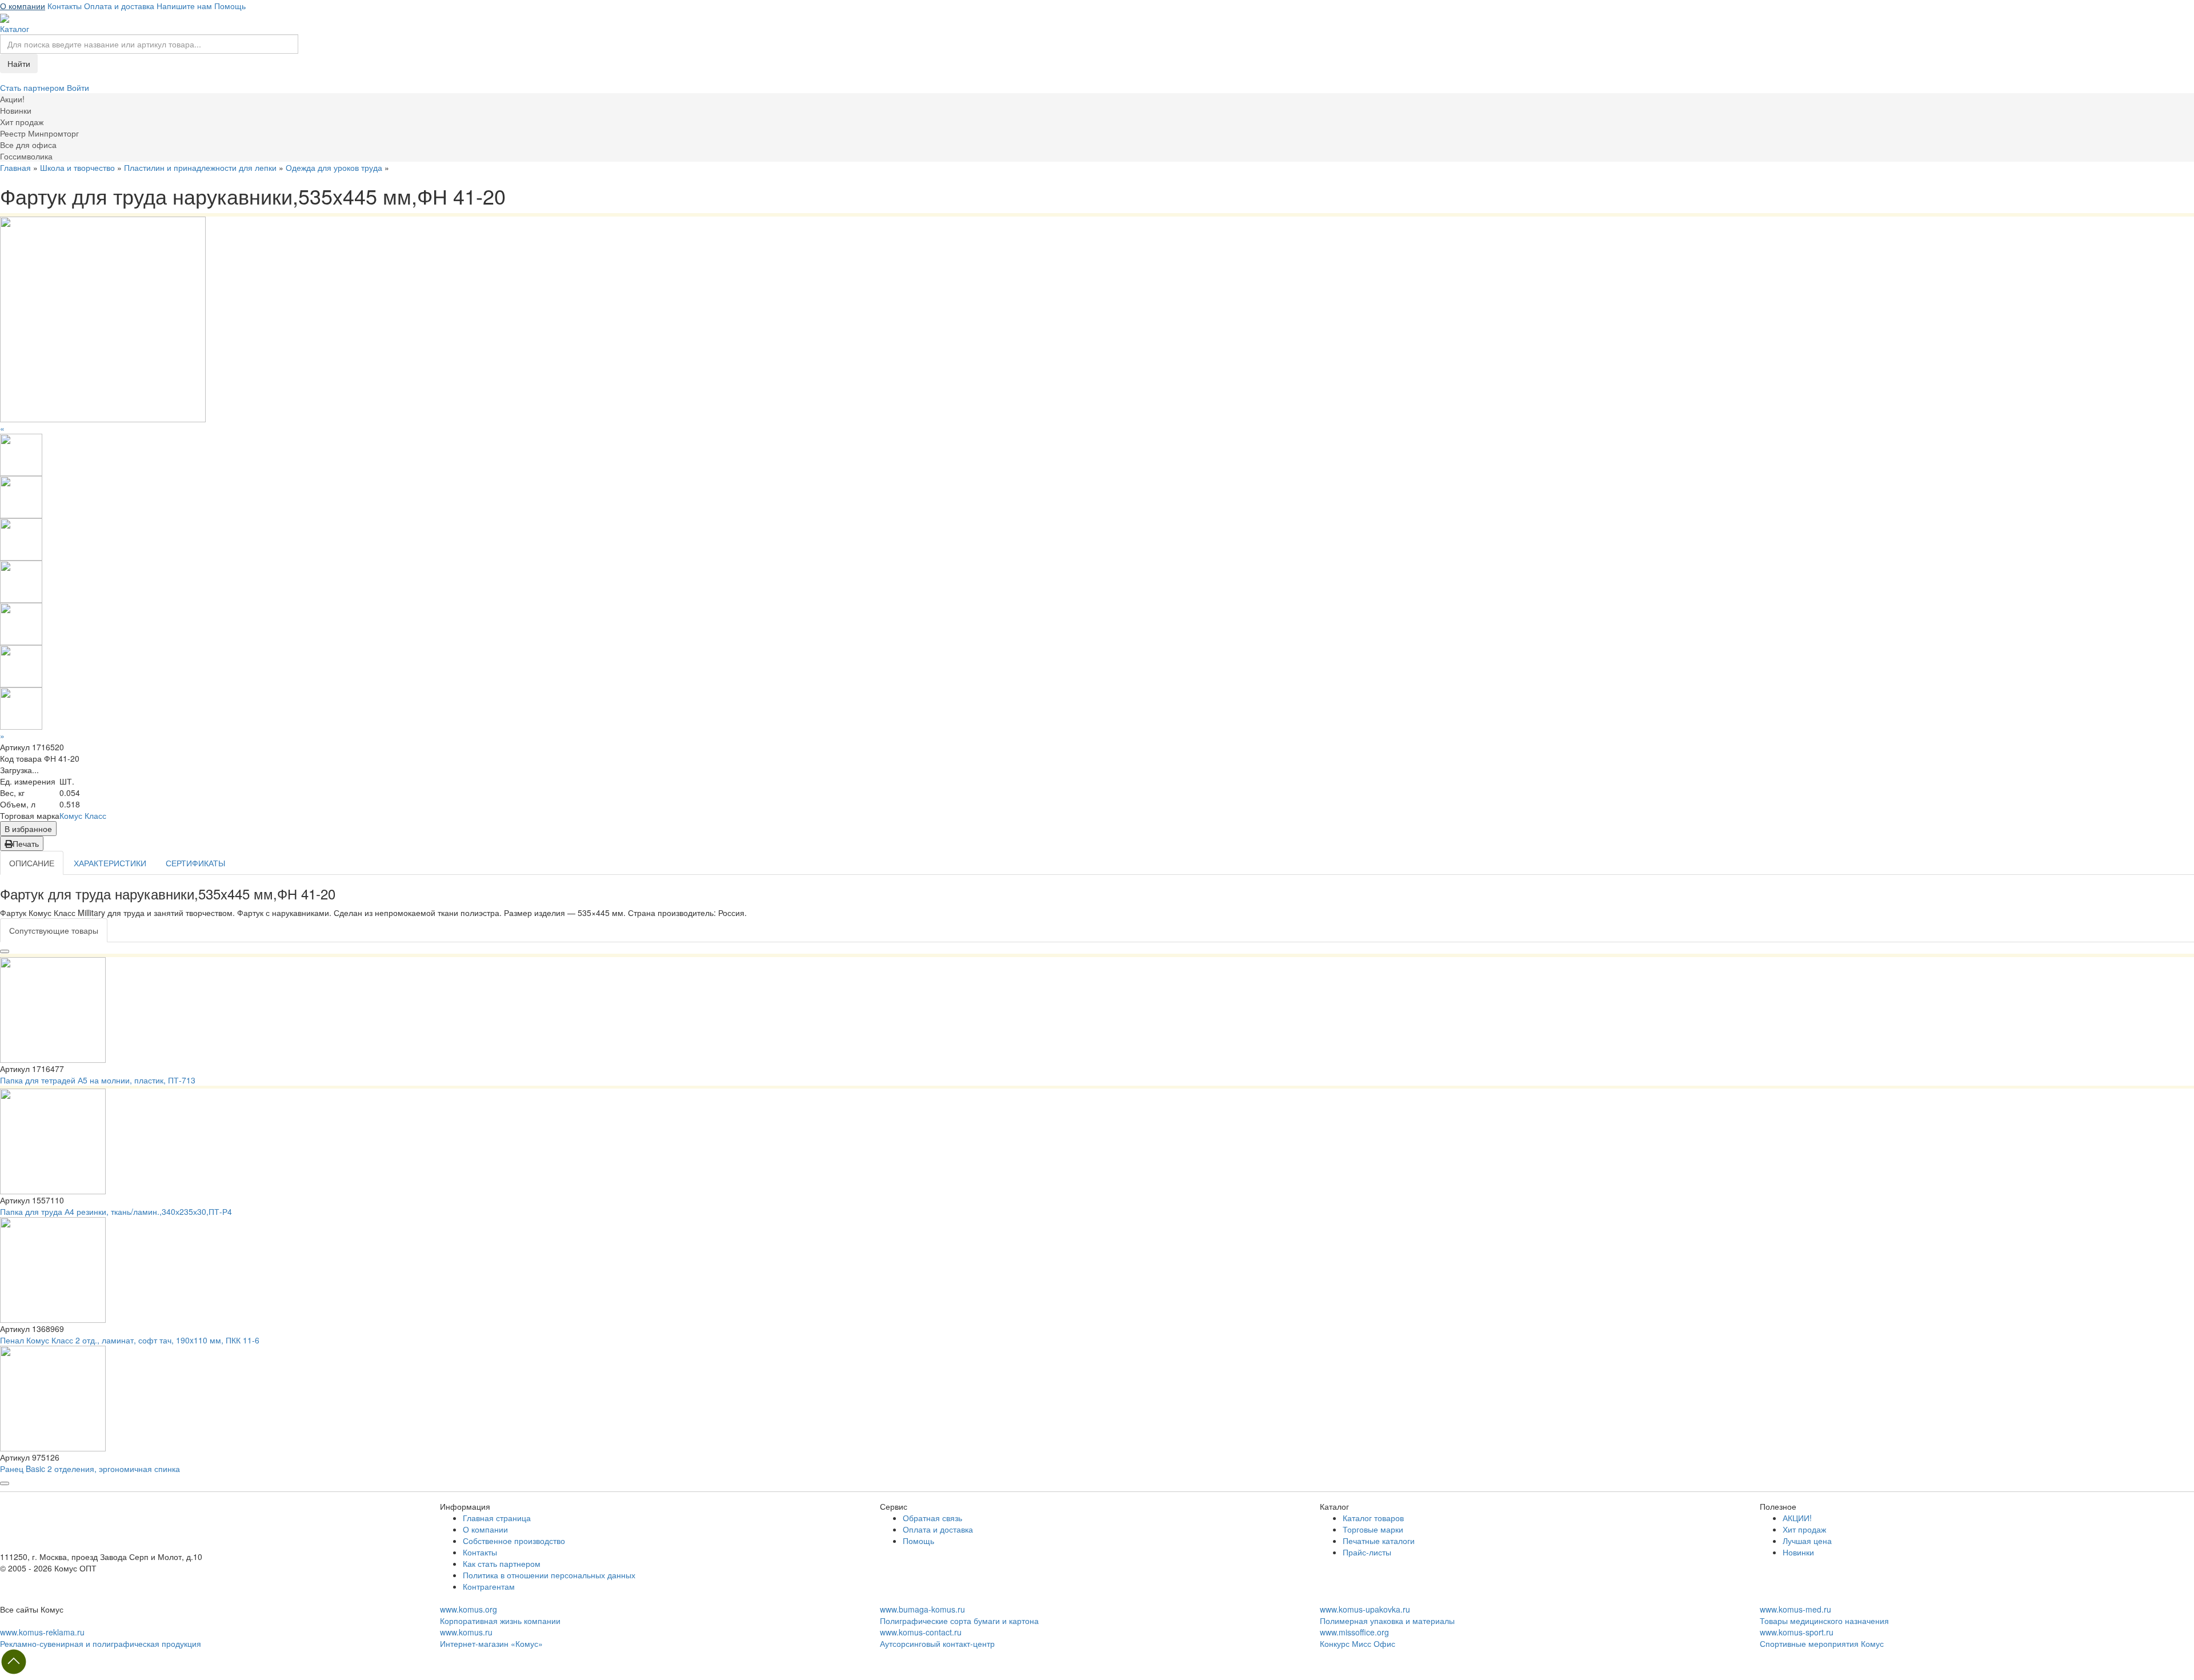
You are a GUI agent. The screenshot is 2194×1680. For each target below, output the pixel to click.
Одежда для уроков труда (334, 167)
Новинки (1798, 1552)
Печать (26, 843)
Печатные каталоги (1379, 1541)
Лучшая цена (1807, 1541)
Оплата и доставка (119, 6)
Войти (78, 87)
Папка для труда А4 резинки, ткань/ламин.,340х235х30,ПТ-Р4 (116, 1211)
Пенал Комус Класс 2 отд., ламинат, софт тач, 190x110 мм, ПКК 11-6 (130, 1340)
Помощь (230, 6)
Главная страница (497, 1518)
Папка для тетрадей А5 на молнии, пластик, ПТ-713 (98, 1080)
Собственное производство (514, 1541)
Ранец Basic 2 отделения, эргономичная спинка (90, 1469)
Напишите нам (184, 6)
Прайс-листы (1367, 1552)
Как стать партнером (502, 1563)
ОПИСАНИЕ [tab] (32, 863)
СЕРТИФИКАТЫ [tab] (195, 863)
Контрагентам (489, 1586)
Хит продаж (1804, 1529)
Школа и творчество (77, 167)
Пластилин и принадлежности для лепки (200, 167)
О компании (23, 6)
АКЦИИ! (1797, 1518)
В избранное (28, 829)
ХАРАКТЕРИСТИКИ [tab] (110, 863)
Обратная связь (932, 1518)
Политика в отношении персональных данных (549, 1575)
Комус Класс (83, 815)
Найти (19, 63)
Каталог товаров (1373, 1518)
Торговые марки (1373, 1529)
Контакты (65, 6)
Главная (15, 167)
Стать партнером (33, 87)
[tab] (54, 930)
